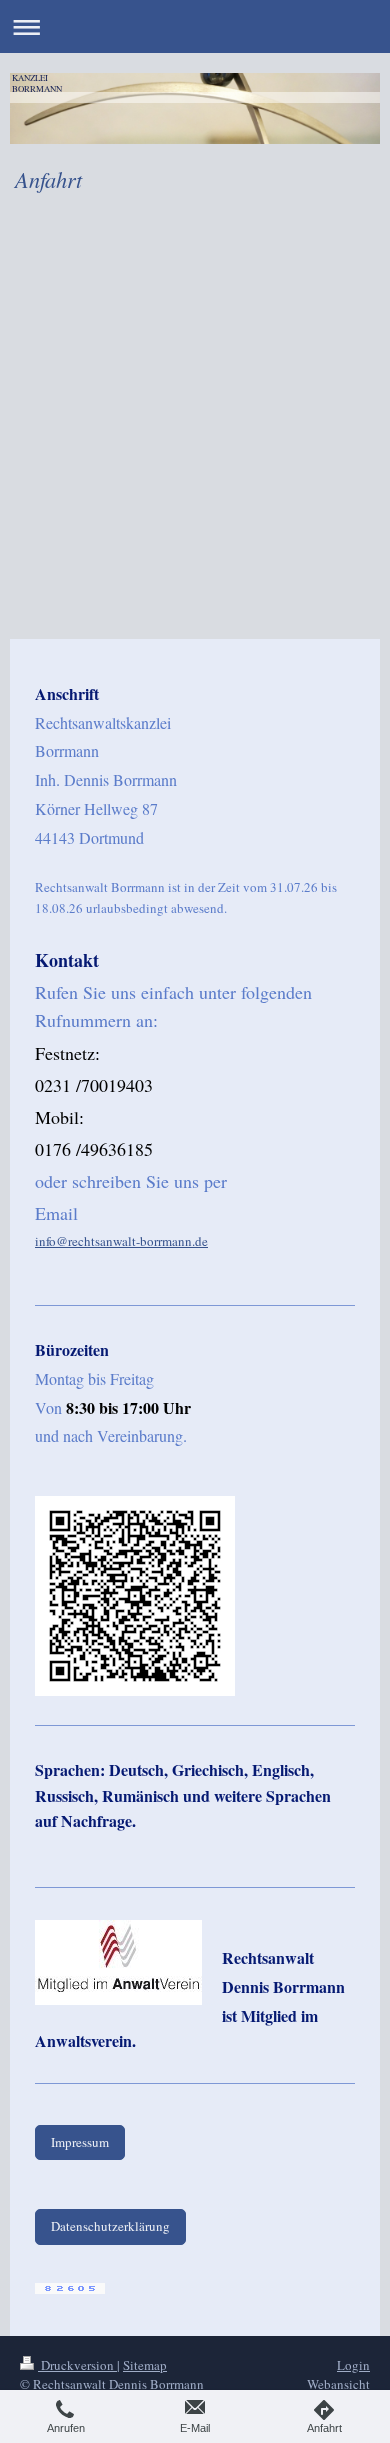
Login (353, 2365)
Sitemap (145, 2365)
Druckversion (77, 2365)
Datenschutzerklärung (110, 2226)
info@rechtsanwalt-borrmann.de (121, 1241)
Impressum (80, 2142)
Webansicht (338, 2384)
